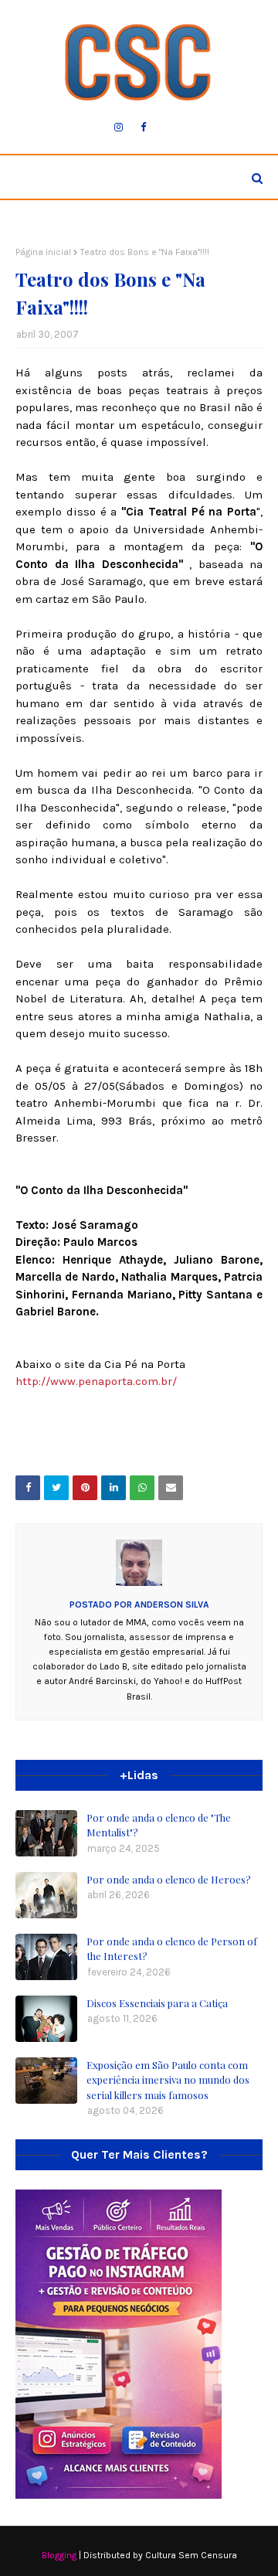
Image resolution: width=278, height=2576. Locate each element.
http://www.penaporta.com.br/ (96, 1381)
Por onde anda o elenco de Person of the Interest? (172, 1949)
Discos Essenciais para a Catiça (157, 2003)
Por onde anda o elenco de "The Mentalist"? (159, 1825)
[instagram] (119, 128)
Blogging (59, 2555)
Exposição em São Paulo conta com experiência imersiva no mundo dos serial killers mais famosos (168, 2080)
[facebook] (143, 128)
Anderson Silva (171, 1604)
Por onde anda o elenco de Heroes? (169, 1879)
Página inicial (43, 252)
